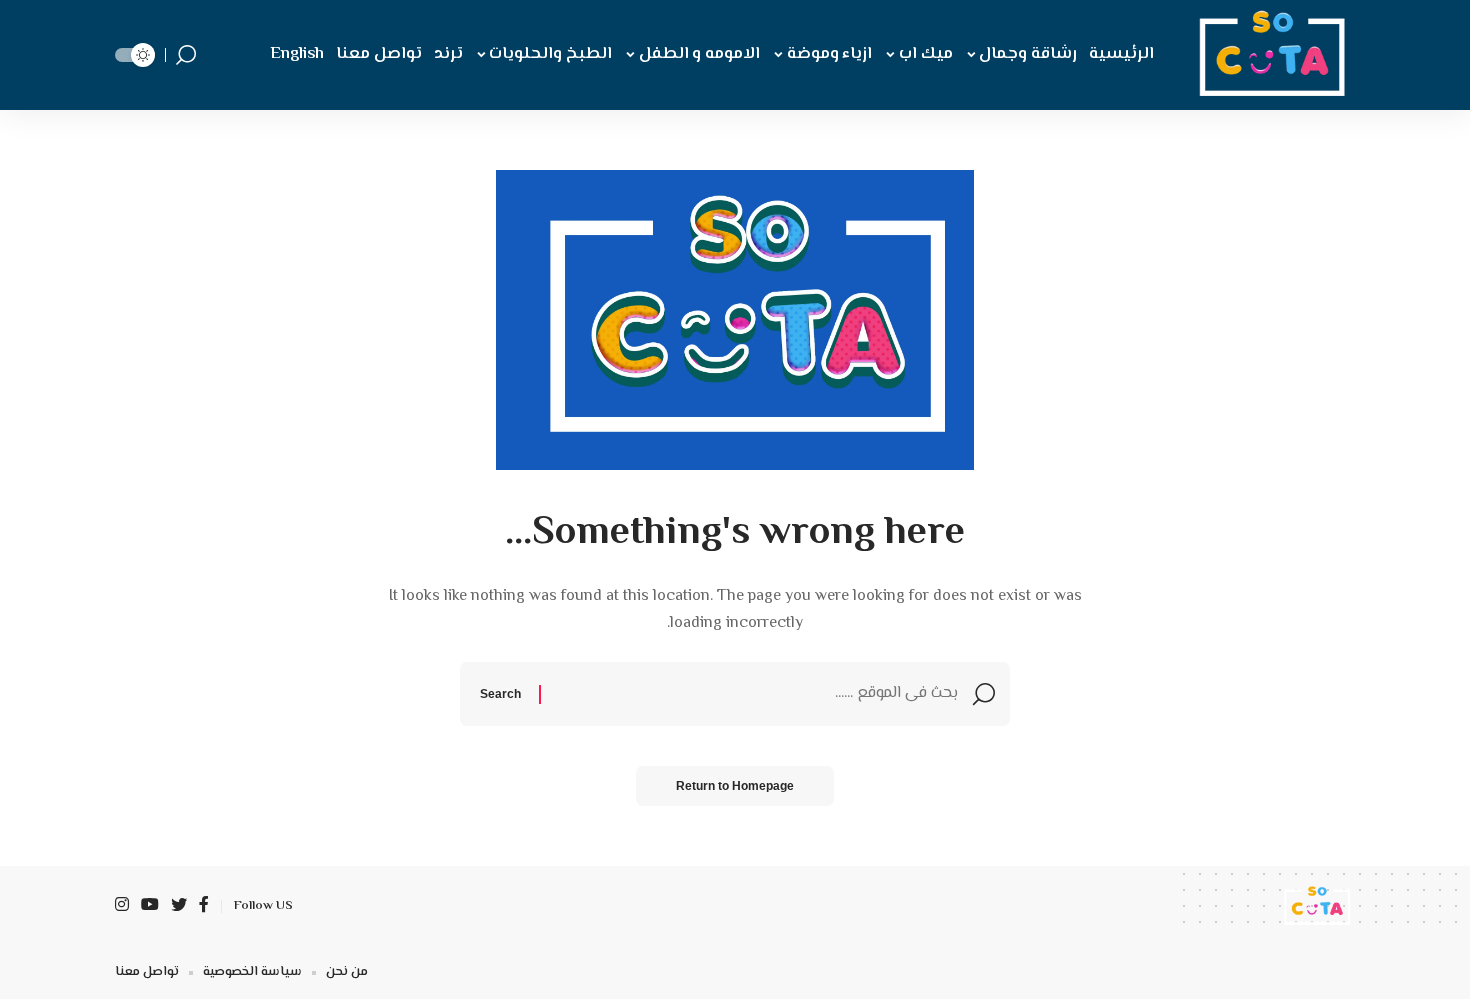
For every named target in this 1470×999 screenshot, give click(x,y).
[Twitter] (179, 906)
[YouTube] (150, 906)
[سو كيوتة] (1267, 55)
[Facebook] (204, 906)
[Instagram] (122, 906)
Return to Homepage (735, 786)
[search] (186, 55)
